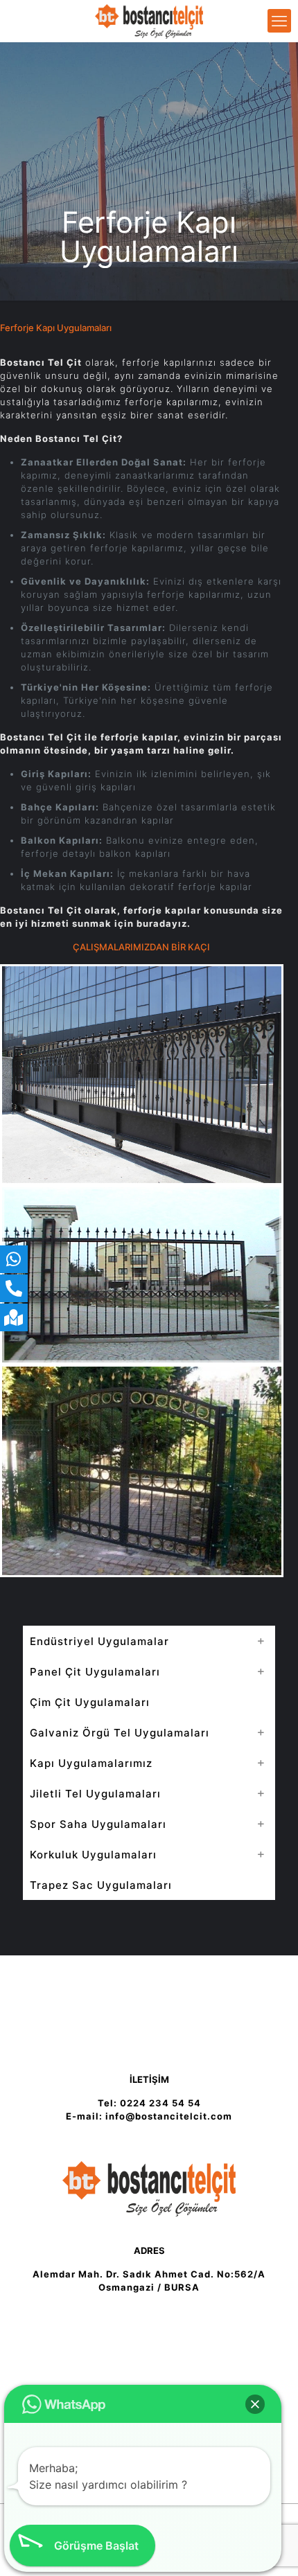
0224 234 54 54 (160, 2103)
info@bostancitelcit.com (169, 2116)
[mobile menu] (279, 21)
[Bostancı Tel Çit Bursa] (149, 21)
